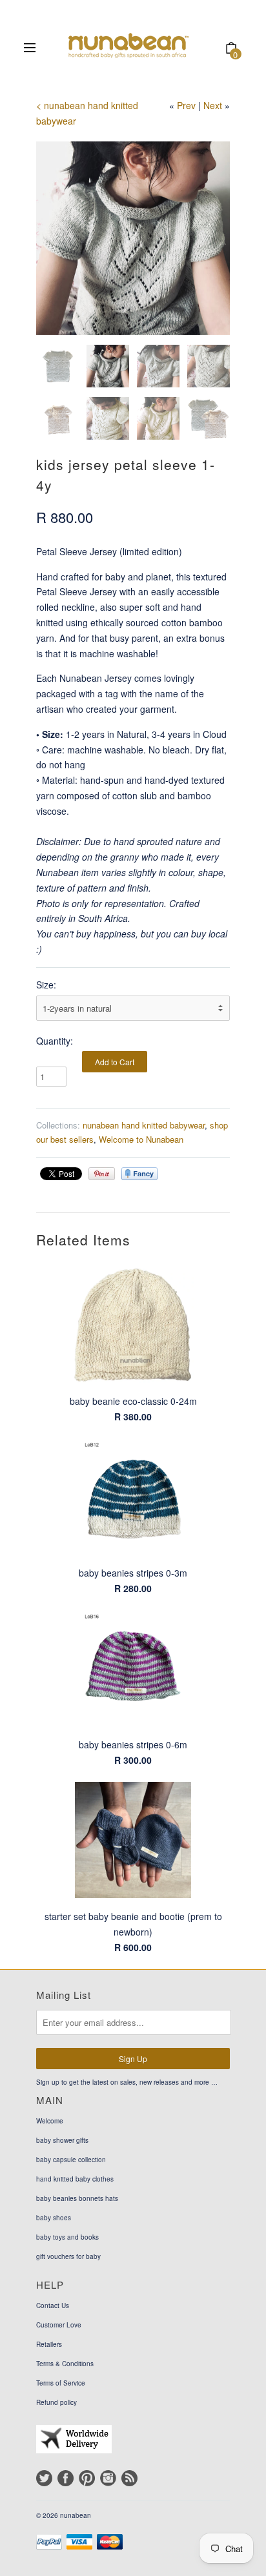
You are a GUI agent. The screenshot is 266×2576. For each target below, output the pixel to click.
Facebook (66, 2478)
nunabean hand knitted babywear (144, 1125)
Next (213, 105)
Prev (186, 105)
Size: (46, 985)
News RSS (129, 2478)
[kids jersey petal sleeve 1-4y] (133, 238)
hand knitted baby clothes (75, 2179)
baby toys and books (67, 2237)
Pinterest (87, 2478)
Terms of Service (61, 2383)
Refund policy (56, 2402)
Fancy (139, 1174)
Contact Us (53, 2305)
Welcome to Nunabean (141, 1139)
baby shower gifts (62, 2140)
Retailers (49, 2344)
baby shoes (54, 2218)
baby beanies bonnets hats (77, 2198)
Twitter (44, 2478)
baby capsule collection (71, 2160)
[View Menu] (30, 49)
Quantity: (55, 1041)
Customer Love (59, 2325)
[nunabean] (129, 49)
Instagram (108, 2478)
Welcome (50, 2121)
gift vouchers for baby (68, 2256)
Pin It (102, 1174)
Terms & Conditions (65, 2364)
